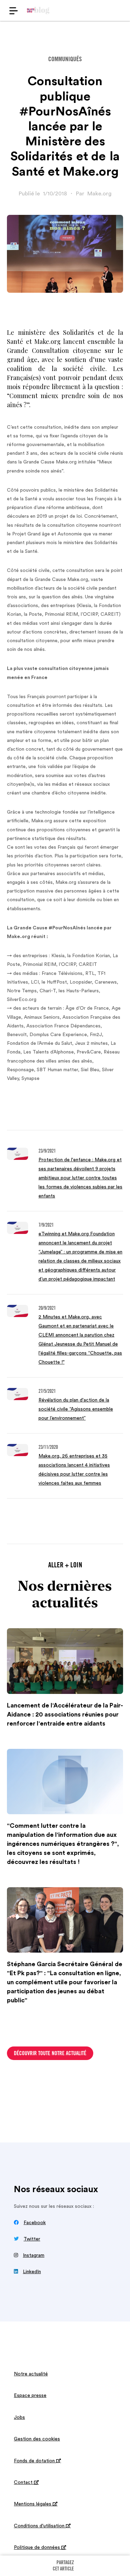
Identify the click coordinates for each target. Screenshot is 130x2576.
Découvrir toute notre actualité (50, 2054)
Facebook (35, 2223)
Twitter (32, 2239)
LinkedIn (32, 2272)
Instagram (34, 2255)
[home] (38, 10)
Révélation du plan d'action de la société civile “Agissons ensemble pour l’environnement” (76, 1409)
